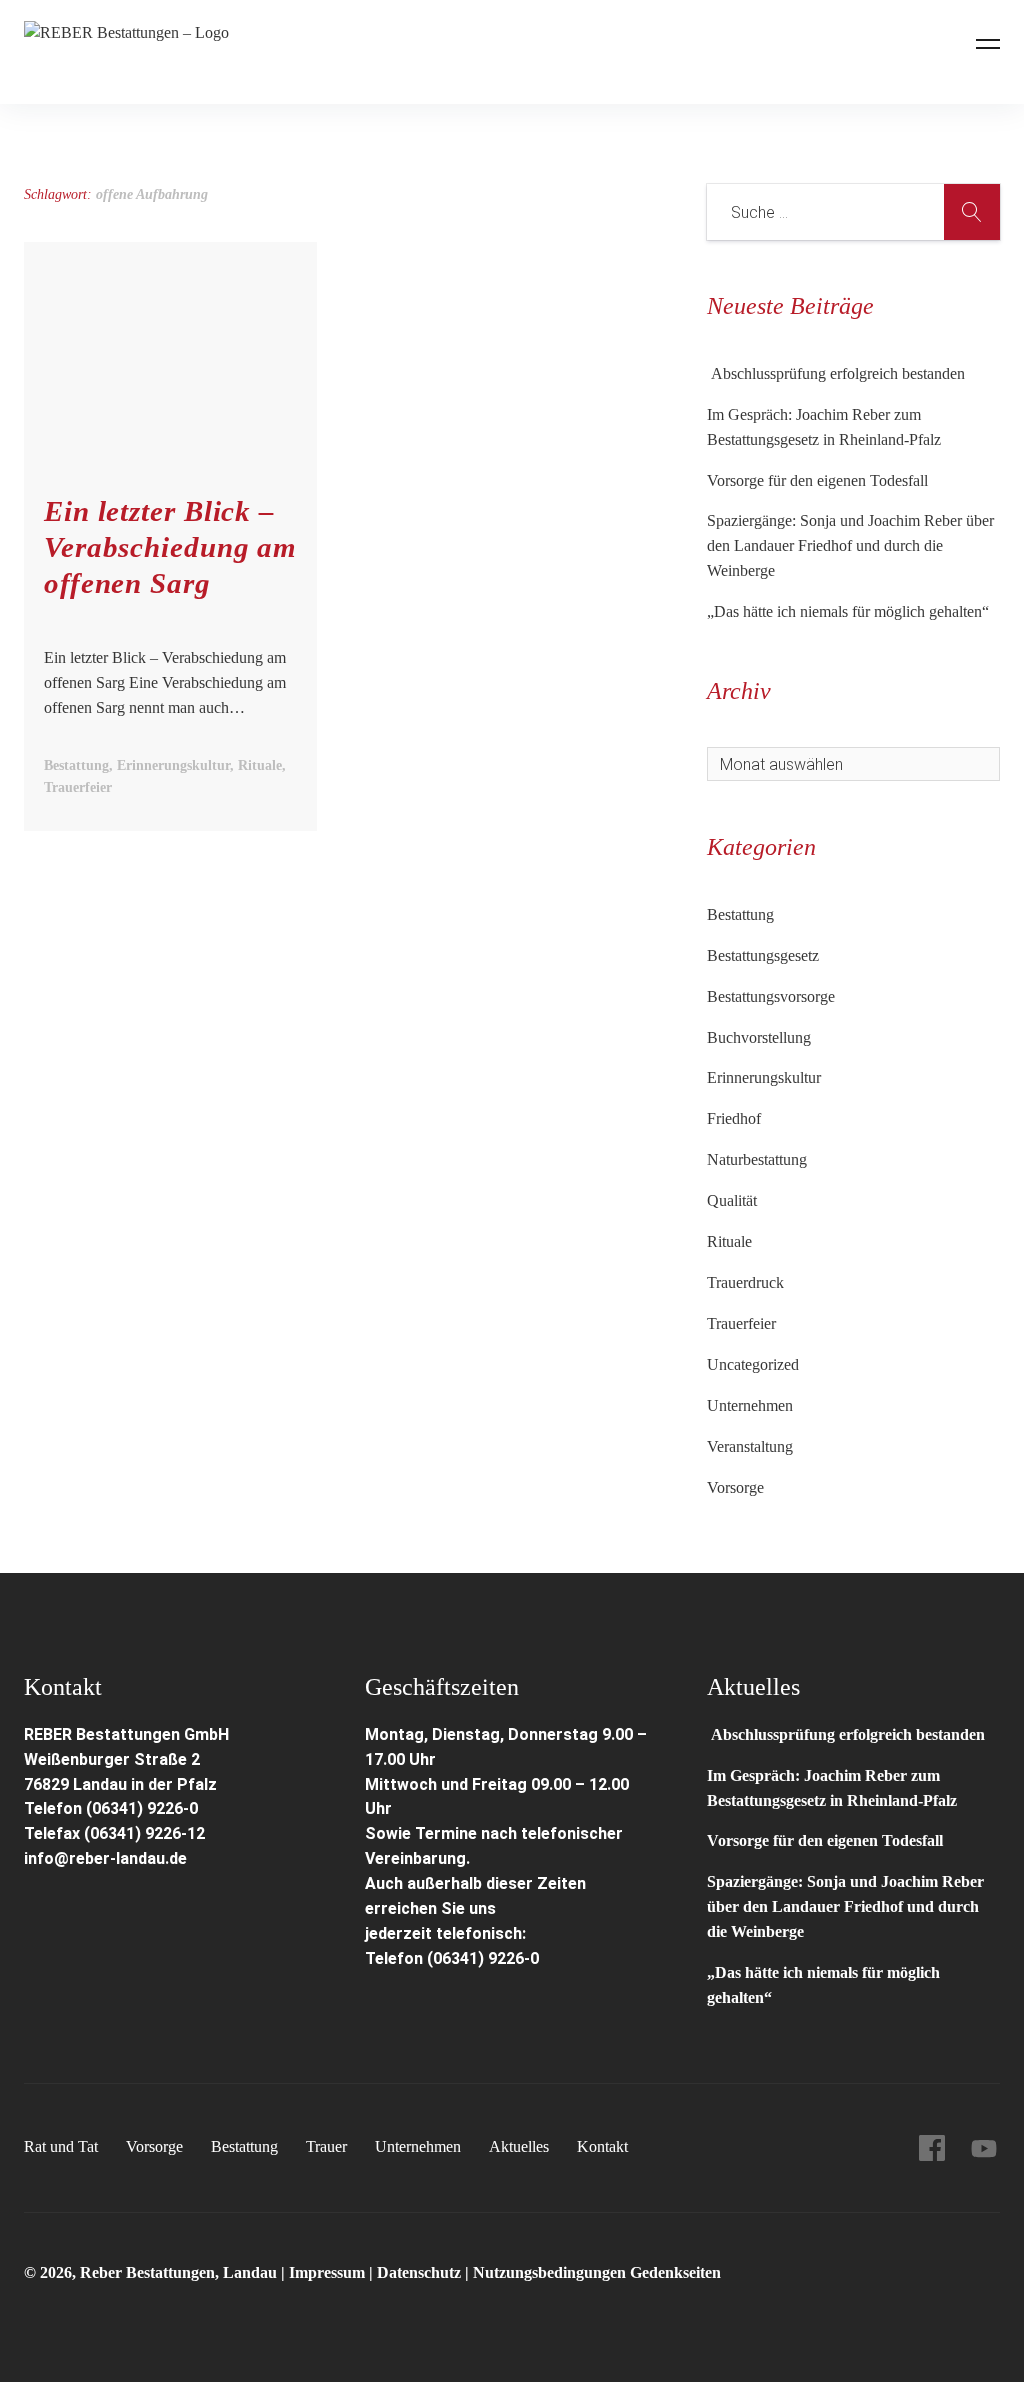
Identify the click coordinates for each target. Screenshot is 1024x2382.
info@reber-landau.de (105, 1858)
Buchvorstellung (759, 1037)
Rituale (729, 1241)
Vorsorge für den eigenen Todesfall (817, 480)
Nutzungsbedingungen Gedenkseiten (597, 2272)
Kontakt (602, 2146)
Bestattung (740, 914)
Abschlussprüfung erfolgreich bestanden (836, 373)
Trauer (326, 2146)
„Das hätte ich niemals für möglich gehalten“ (848, 611)
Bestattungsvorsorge (771, 996)
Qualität (732, 1200)
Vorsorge (735, 1487)
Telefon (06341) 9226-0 (111, 1808)
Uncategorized (753, 1364)
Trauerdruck (745, 1282)
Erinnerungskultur (764, 1077)
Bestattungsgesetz (763, 955)
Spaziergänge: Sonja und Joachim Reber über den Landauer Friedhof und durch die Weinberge (850, 545)
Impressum (329, 2272)
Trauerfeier (741, 1323)
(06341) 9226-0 (483, 1958)
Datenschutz (419, 2272)
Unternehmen (750, 1405)
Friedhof (734, 1118)
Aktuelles (519, 2146)
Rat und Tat (61, 2146)
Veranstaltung (750, 1446)
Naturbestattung (757, 1159)
